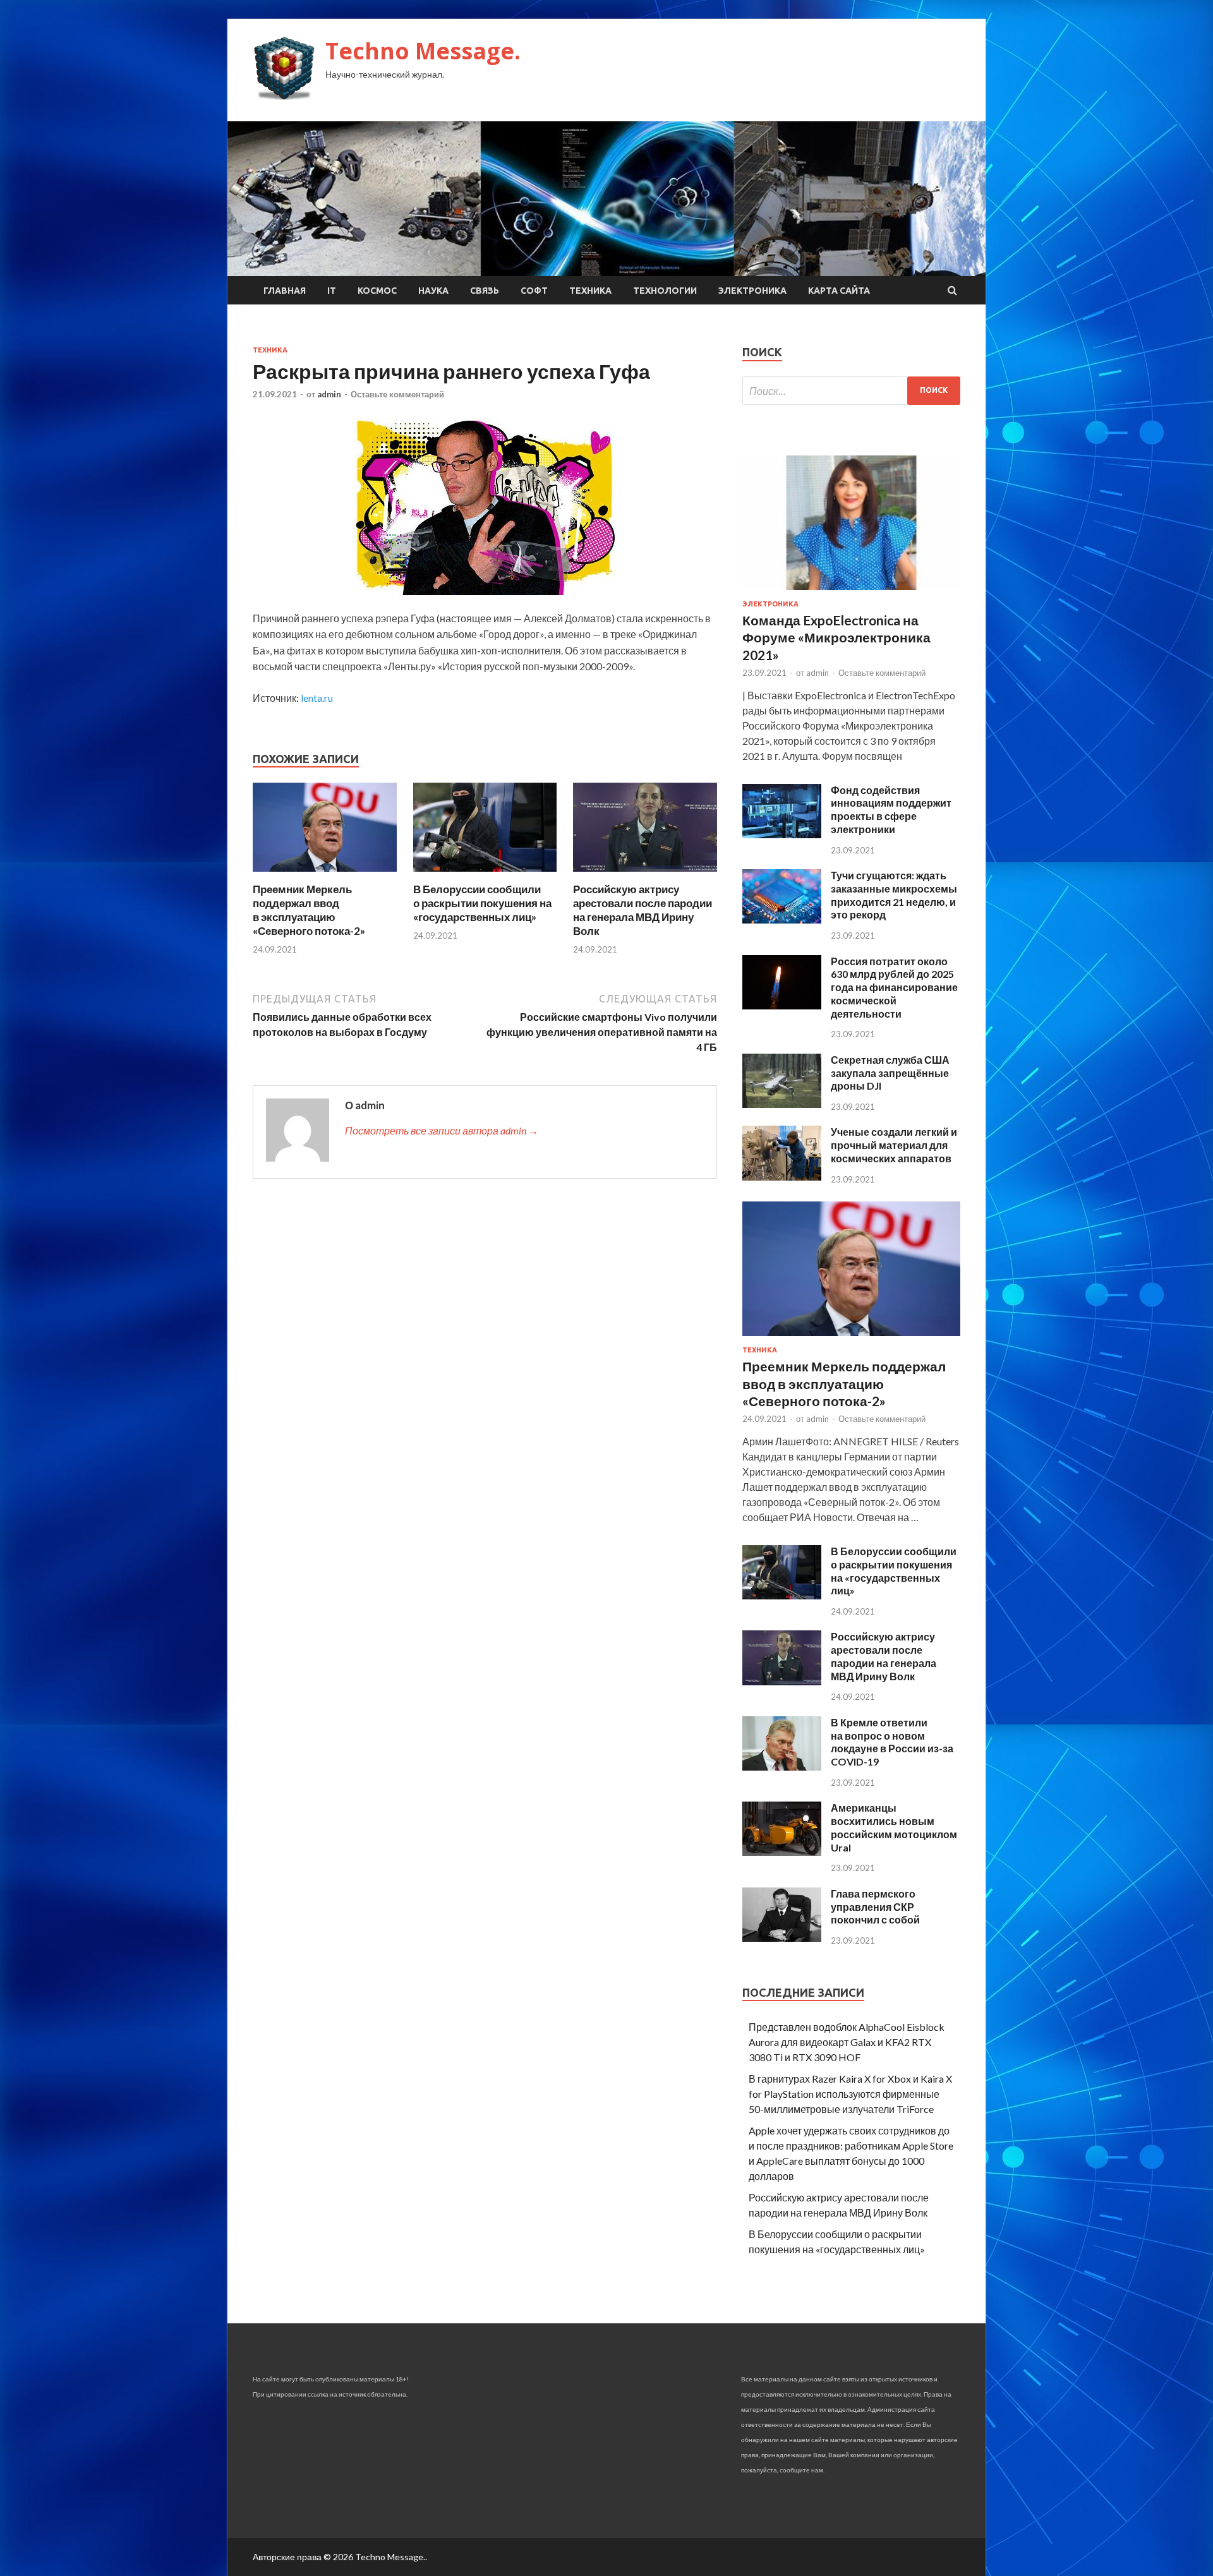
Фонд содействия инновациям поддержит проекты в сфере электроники (891, 810)
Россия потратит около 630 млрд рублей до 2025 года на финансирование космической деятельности (894, 987)
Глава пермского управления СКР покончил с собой (875, 1907)
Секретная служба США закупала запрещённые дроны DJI (890, 1073)
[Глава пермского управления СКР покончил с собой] (782, 1938)
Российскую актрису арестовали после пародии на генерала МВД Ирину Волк (643, 910)
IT (332, 291)
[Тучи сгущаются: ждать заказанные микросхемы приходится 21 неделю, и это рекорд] (782, 919)
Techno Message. (423, 51)
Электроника (752, 291)
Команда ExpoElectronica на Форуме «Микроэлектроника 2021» (836, 637)
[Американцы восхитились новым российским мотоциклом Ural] (782, 1852)
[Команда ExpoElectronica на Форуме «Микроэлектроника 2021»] (851, 592)
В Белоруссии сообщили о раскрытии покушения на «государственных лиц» (482, 903)
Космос (377, 291)
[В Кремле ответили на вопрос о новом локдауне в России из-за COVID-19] (782, 1766)
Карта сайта (839, 291)
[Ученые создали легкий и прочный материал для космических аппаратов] (782, 1177)
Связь (485, 291)
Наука (433, 291)
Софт (534, 291)
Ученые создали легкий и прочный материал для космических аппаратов (894, 1145)
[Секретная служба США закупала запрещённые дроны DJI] (782, 1104)
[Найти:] (851, 391)
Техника (590, 291)
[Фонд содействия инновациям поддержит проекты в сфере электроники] (782, 834)
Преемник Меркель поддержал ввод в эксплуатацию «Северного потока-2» (309, 910)
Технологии (665, 291)
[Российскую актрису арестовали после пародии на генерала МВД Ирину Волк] (645, 875)
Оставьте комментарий (397, 394)
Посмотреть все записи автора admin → (442, 1130)
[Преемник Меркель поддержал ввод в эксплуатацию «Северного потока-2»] (325, 875)
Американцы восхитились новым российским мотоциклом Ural (894, 1827)
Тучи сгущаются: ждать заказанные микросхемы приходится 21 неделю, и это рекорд (894, 895)
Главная (285, 291)
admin (329, 394)
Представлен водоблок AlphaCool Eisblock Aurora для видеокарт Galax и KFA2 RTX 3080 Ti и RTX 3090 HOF (847, 2042)
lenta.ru (317, 698)
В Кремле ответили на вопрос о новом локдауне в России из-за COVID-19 (892, 1742)
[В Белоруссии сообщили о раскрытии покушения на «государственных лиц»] (485, 875)
